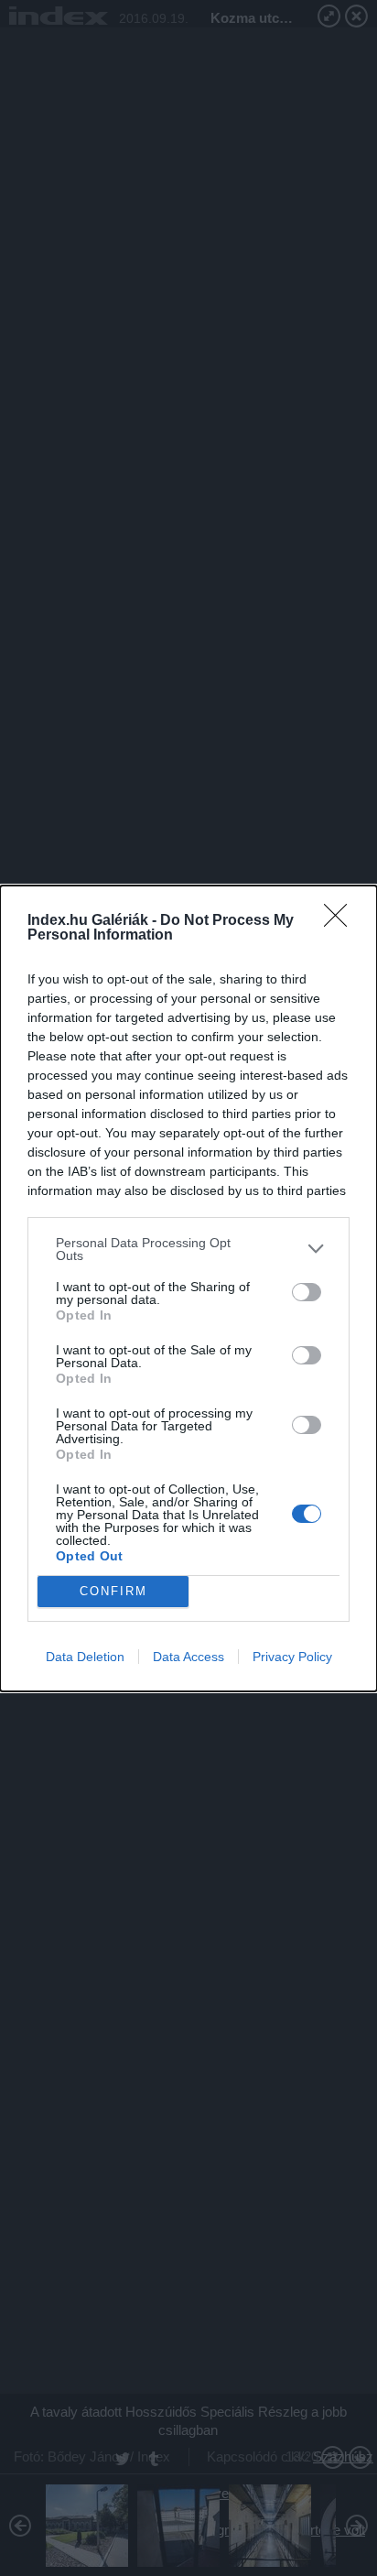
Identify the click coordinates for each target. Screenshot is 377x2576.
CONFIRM (113, 1591)
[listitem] (188, 1249)
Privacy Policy (292, 1657)
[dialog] (188, 1288)
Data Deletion (85, 1657)
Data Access (188, 1657)
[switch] (307, 1292)
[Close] (341, 921)
